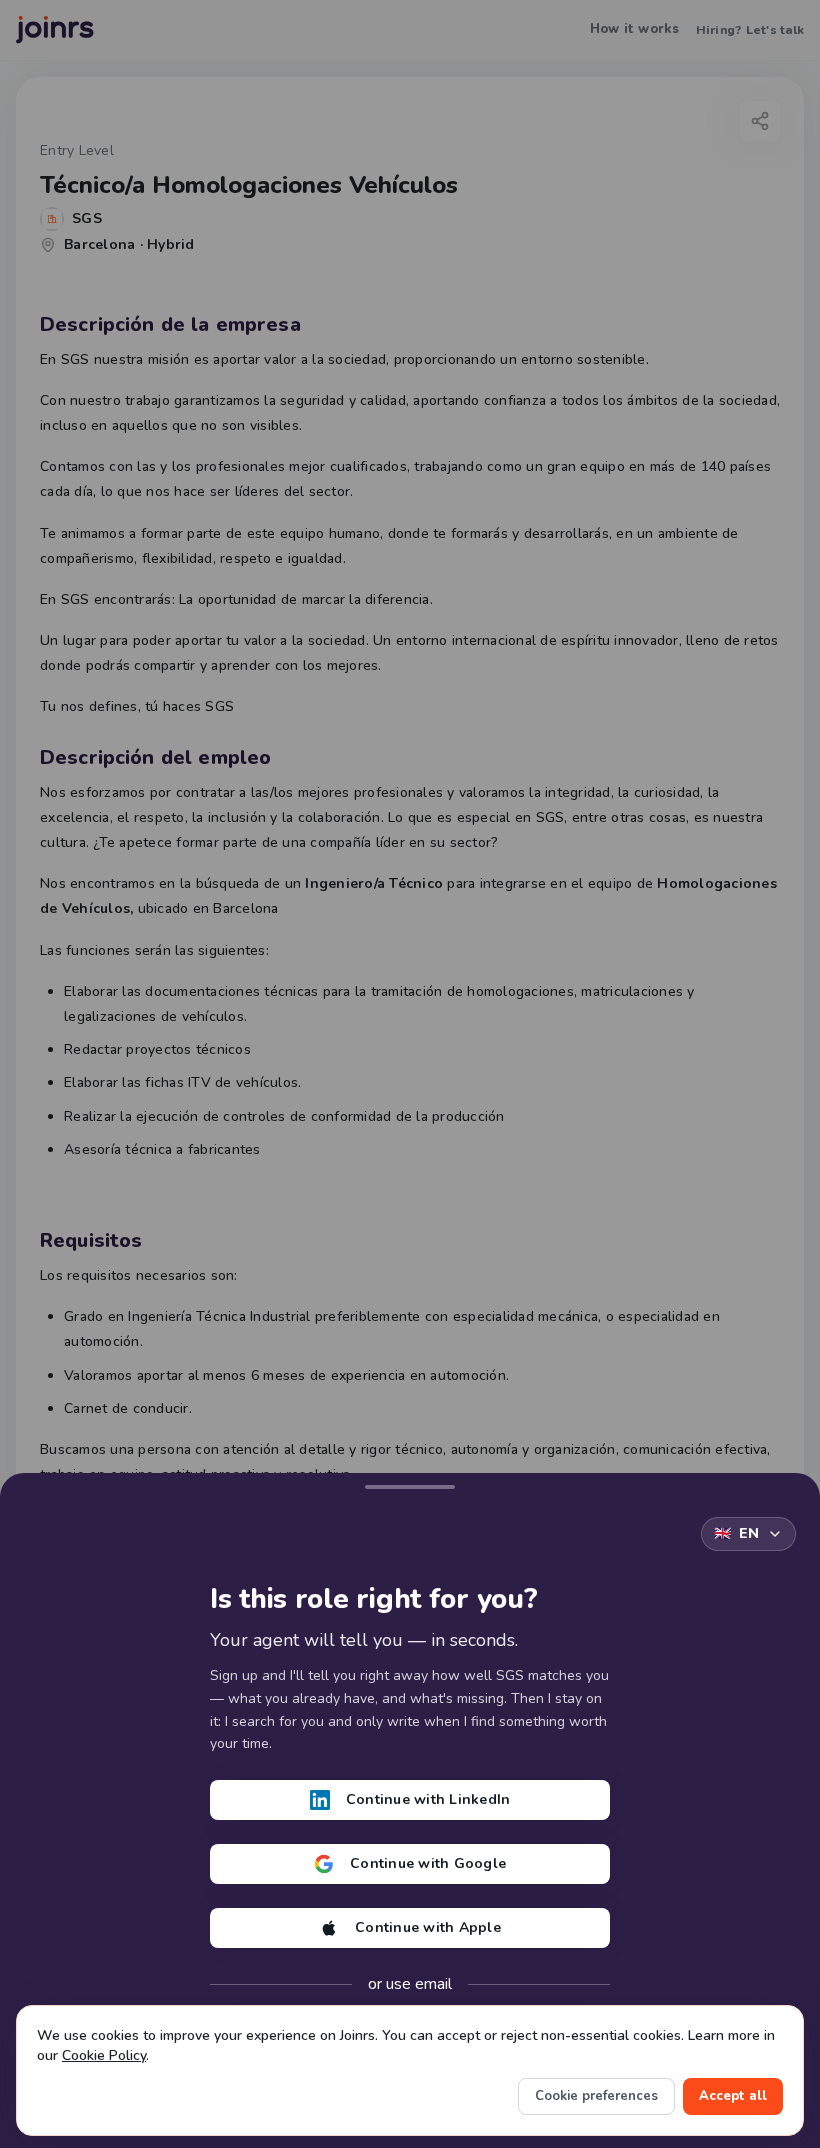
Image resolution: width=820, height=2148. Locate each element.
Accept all (733, 2096)
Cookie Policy (104, 2055)
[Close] (410, 1483)
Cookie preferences (596, 2096)
